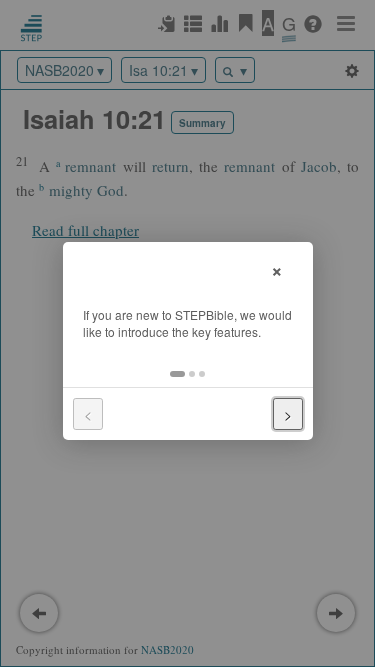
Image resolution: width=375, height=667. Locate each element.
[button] (177, 374)
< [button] (88, 414)
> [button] (288, 414)
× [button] (277, 268)
